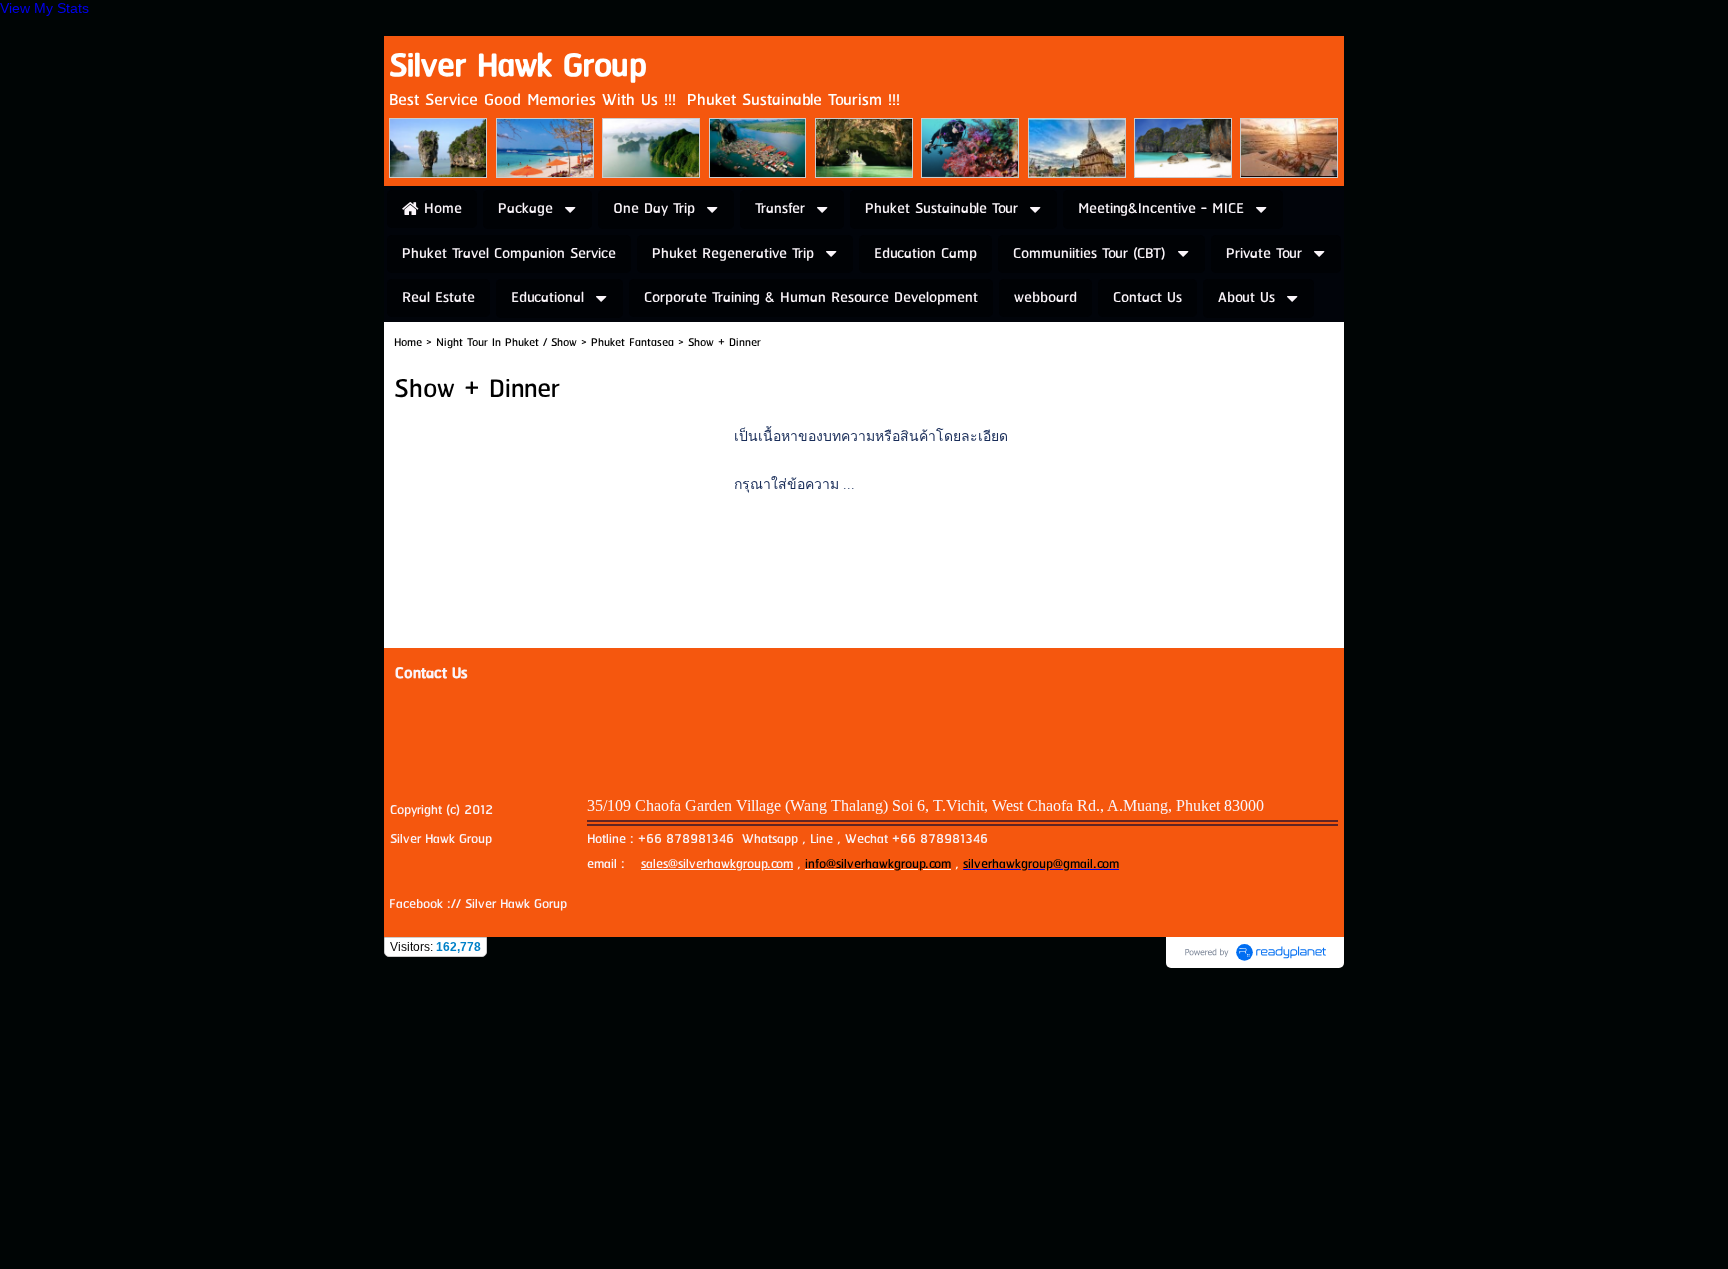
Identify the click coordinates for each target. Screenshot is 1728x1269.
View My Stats (44, 8)
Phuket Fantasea (632, 342)
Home (408, 342)
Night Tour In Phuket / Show (506, 342)
